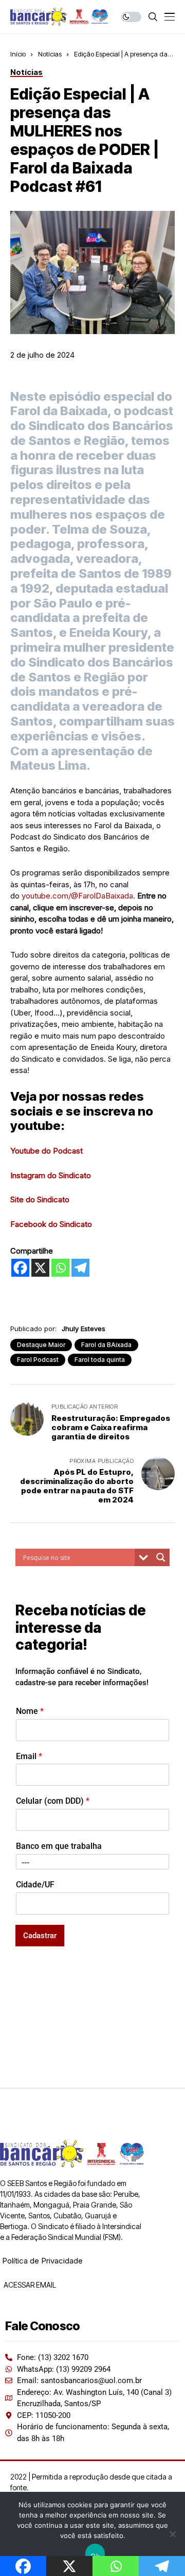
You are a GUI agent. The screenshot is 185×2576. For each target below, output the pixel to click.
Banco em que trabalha (59, 1846)
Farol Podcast (38, 1360)
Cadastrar (40, 1936)
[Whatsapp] (60, 1268)
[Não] (172, 2534)
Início (18, 54)
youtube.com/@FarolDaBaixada (77, 896)
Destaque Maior (41, 1345)
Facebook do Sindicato (51, 1224)
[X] (40, 1268)
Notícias (50, 54)
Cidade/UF (35, 1885)
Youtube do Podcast (47, 1151)
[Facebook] (20, 1268)
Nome (30, 1711)
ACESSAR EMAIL (29, 2285)
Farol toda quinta (100, 1360)
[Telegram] (80, 1268)
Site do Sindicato (40, 1199)
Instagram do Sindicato (51, 1175)
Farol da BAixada (106, 1345)
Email (29, 1756)
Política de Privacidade (42, 2261)
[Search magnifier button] (161, 1557)
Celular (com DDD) (53, 1801)
